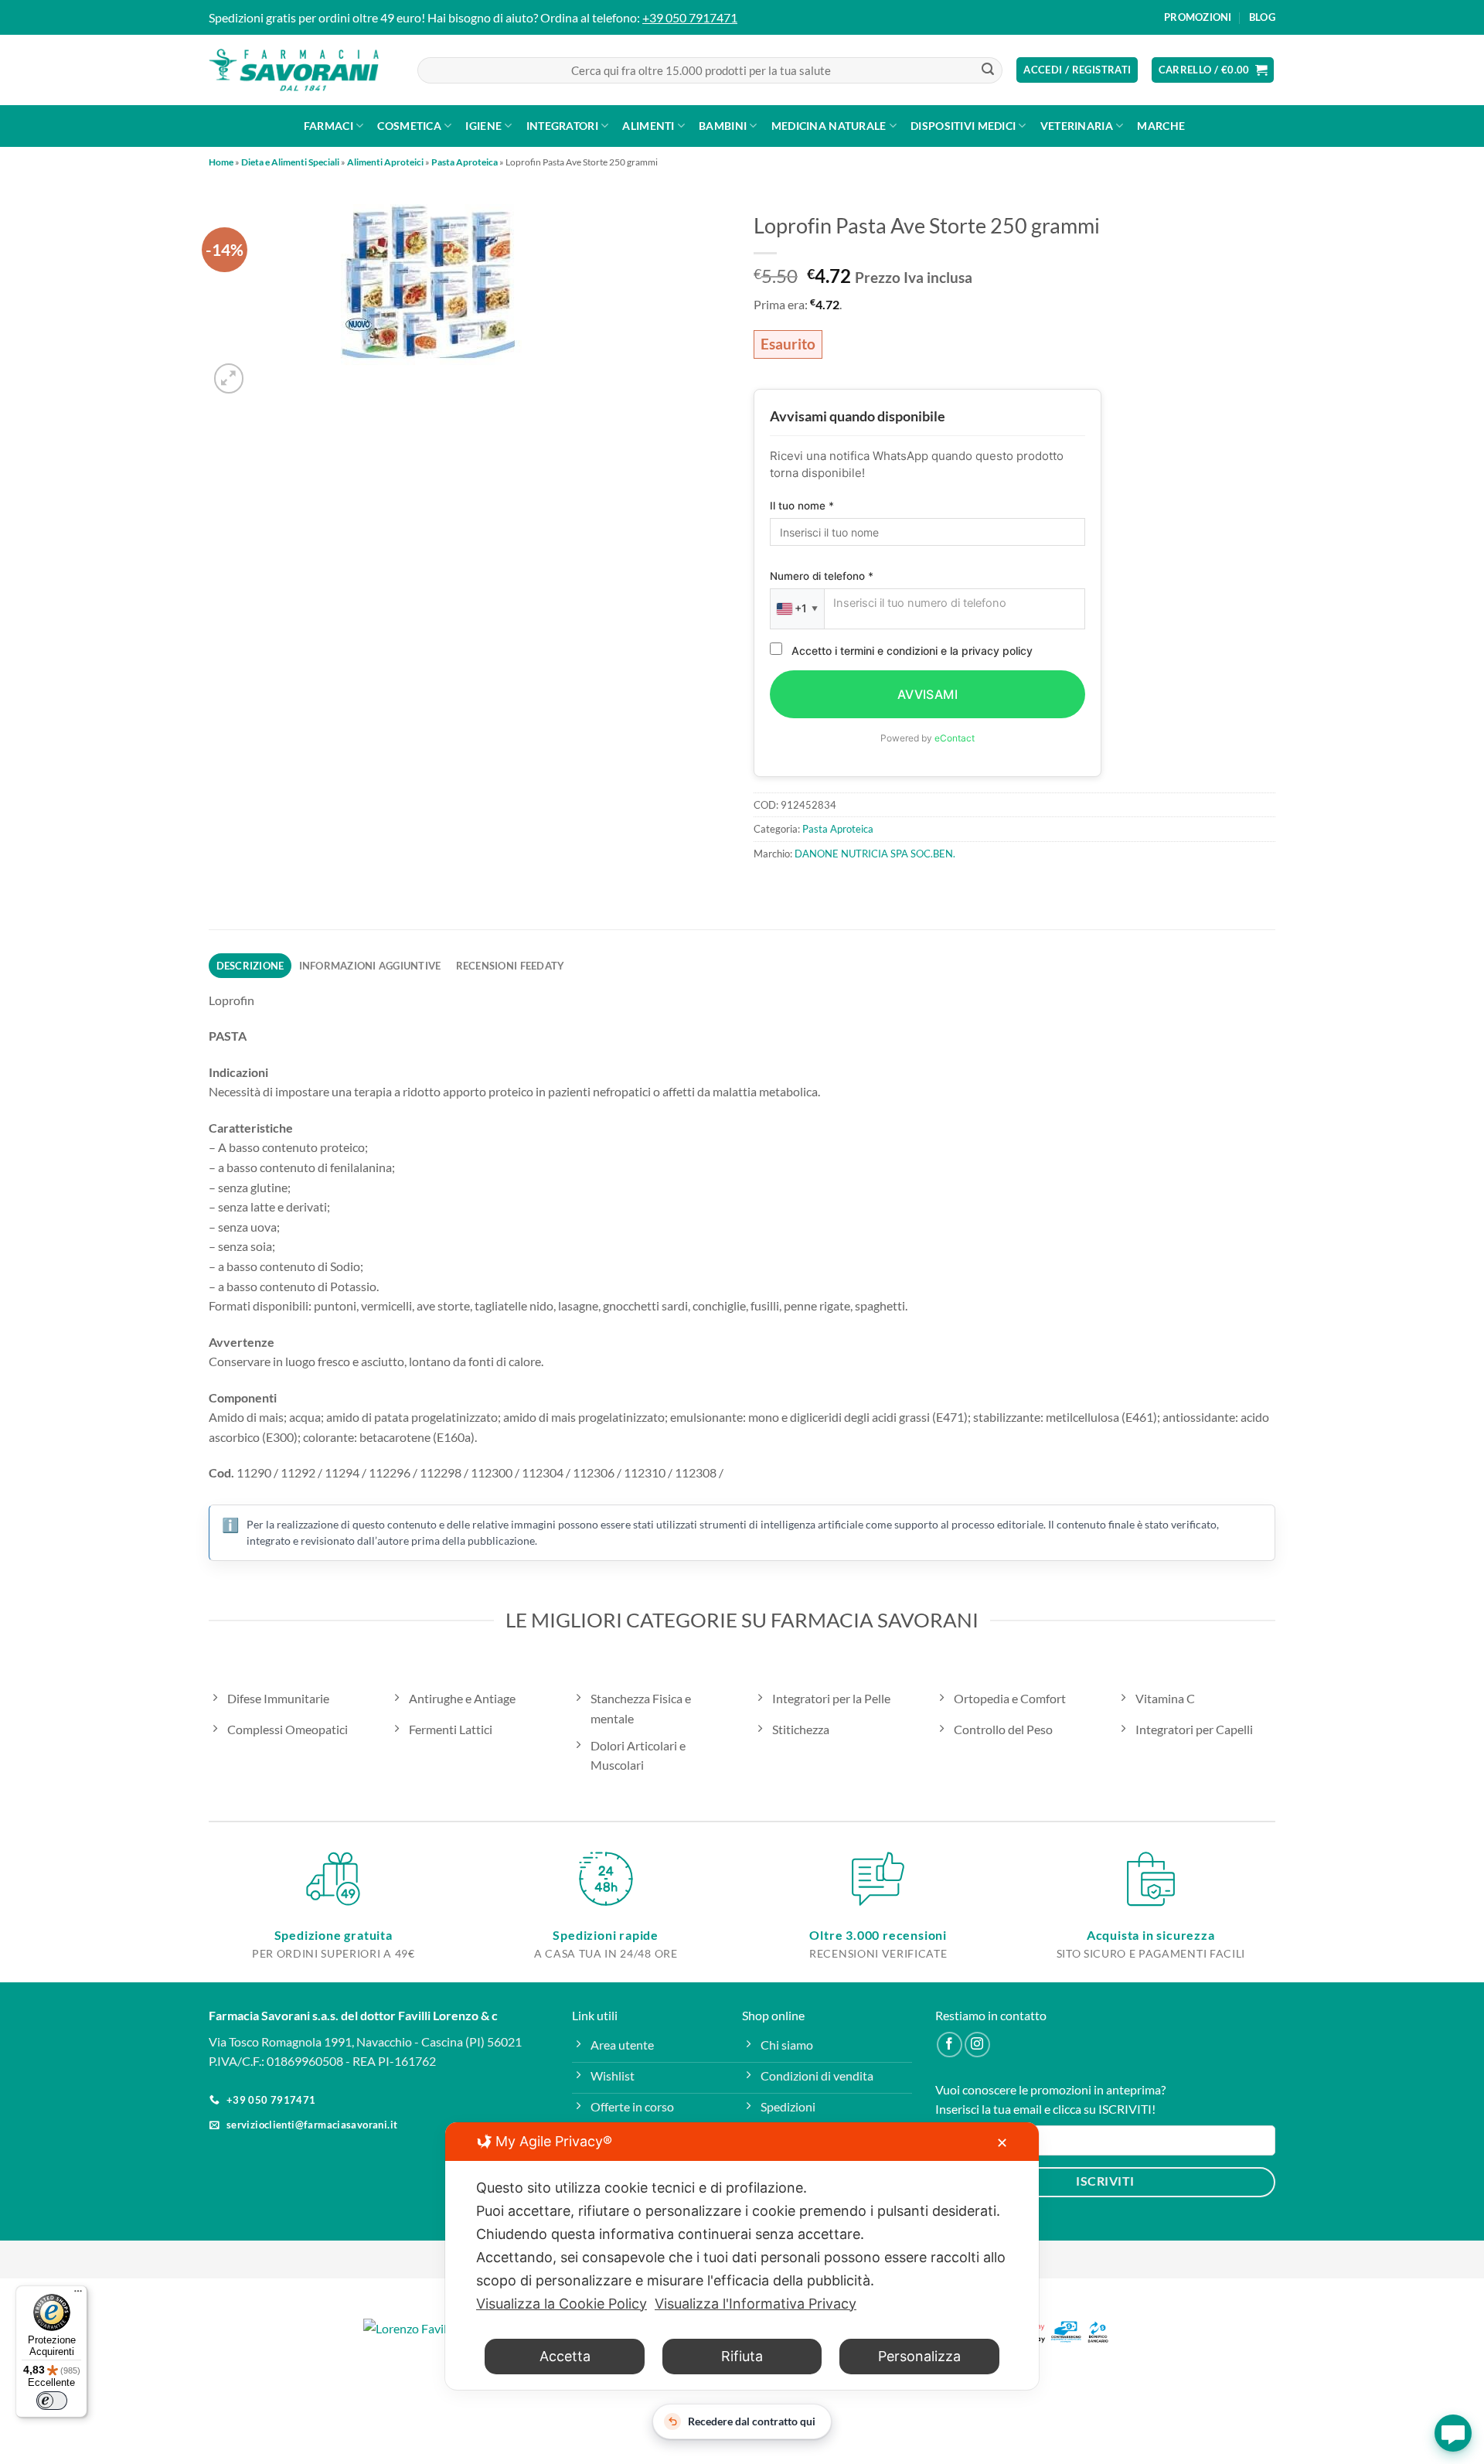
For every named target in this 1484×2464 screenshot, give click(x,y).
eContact (955, 738)
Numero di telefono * (822, 576)
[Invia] (988, 70)
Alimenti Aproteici (385, 162)
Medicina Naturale (829, 126)
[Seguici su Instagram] (977, 2045)
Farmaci (328, 126)
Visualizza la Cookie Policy (562, 2304)
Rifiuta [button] (742, 2356)
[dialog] (742, 2256)
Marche (1161, 126)
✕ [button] (1002, 2143)
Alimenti (648, 126)
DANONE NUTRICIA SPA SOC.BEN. (875, 854)
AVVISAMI (928, 694)
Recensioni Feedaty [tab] (511, 966)
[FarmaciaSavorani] (294, 70)
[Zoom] (229, 378)
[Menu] (78, 2295)
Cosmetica (409, 126)
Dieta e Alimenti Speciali (290, 162)
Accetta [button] (565, 2356)
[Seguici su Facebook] (950, 2045)
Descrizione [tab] (250, 966)
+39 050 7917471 (690, 17)
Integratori (562, 126)
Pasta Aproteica (465, 162)
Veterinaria (1077, 126)
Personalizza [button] (919, 2356)
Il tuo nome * (802, 506)
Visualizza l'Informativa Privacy (756, 2304)
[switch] (52, 2401)
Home (221, 162)
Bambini (723, 126)
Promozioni (1198, 17)
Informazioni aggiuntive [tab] (370, 966)
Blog (1262, 17)
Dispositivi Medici (963, 126)
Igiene (483, 126)
